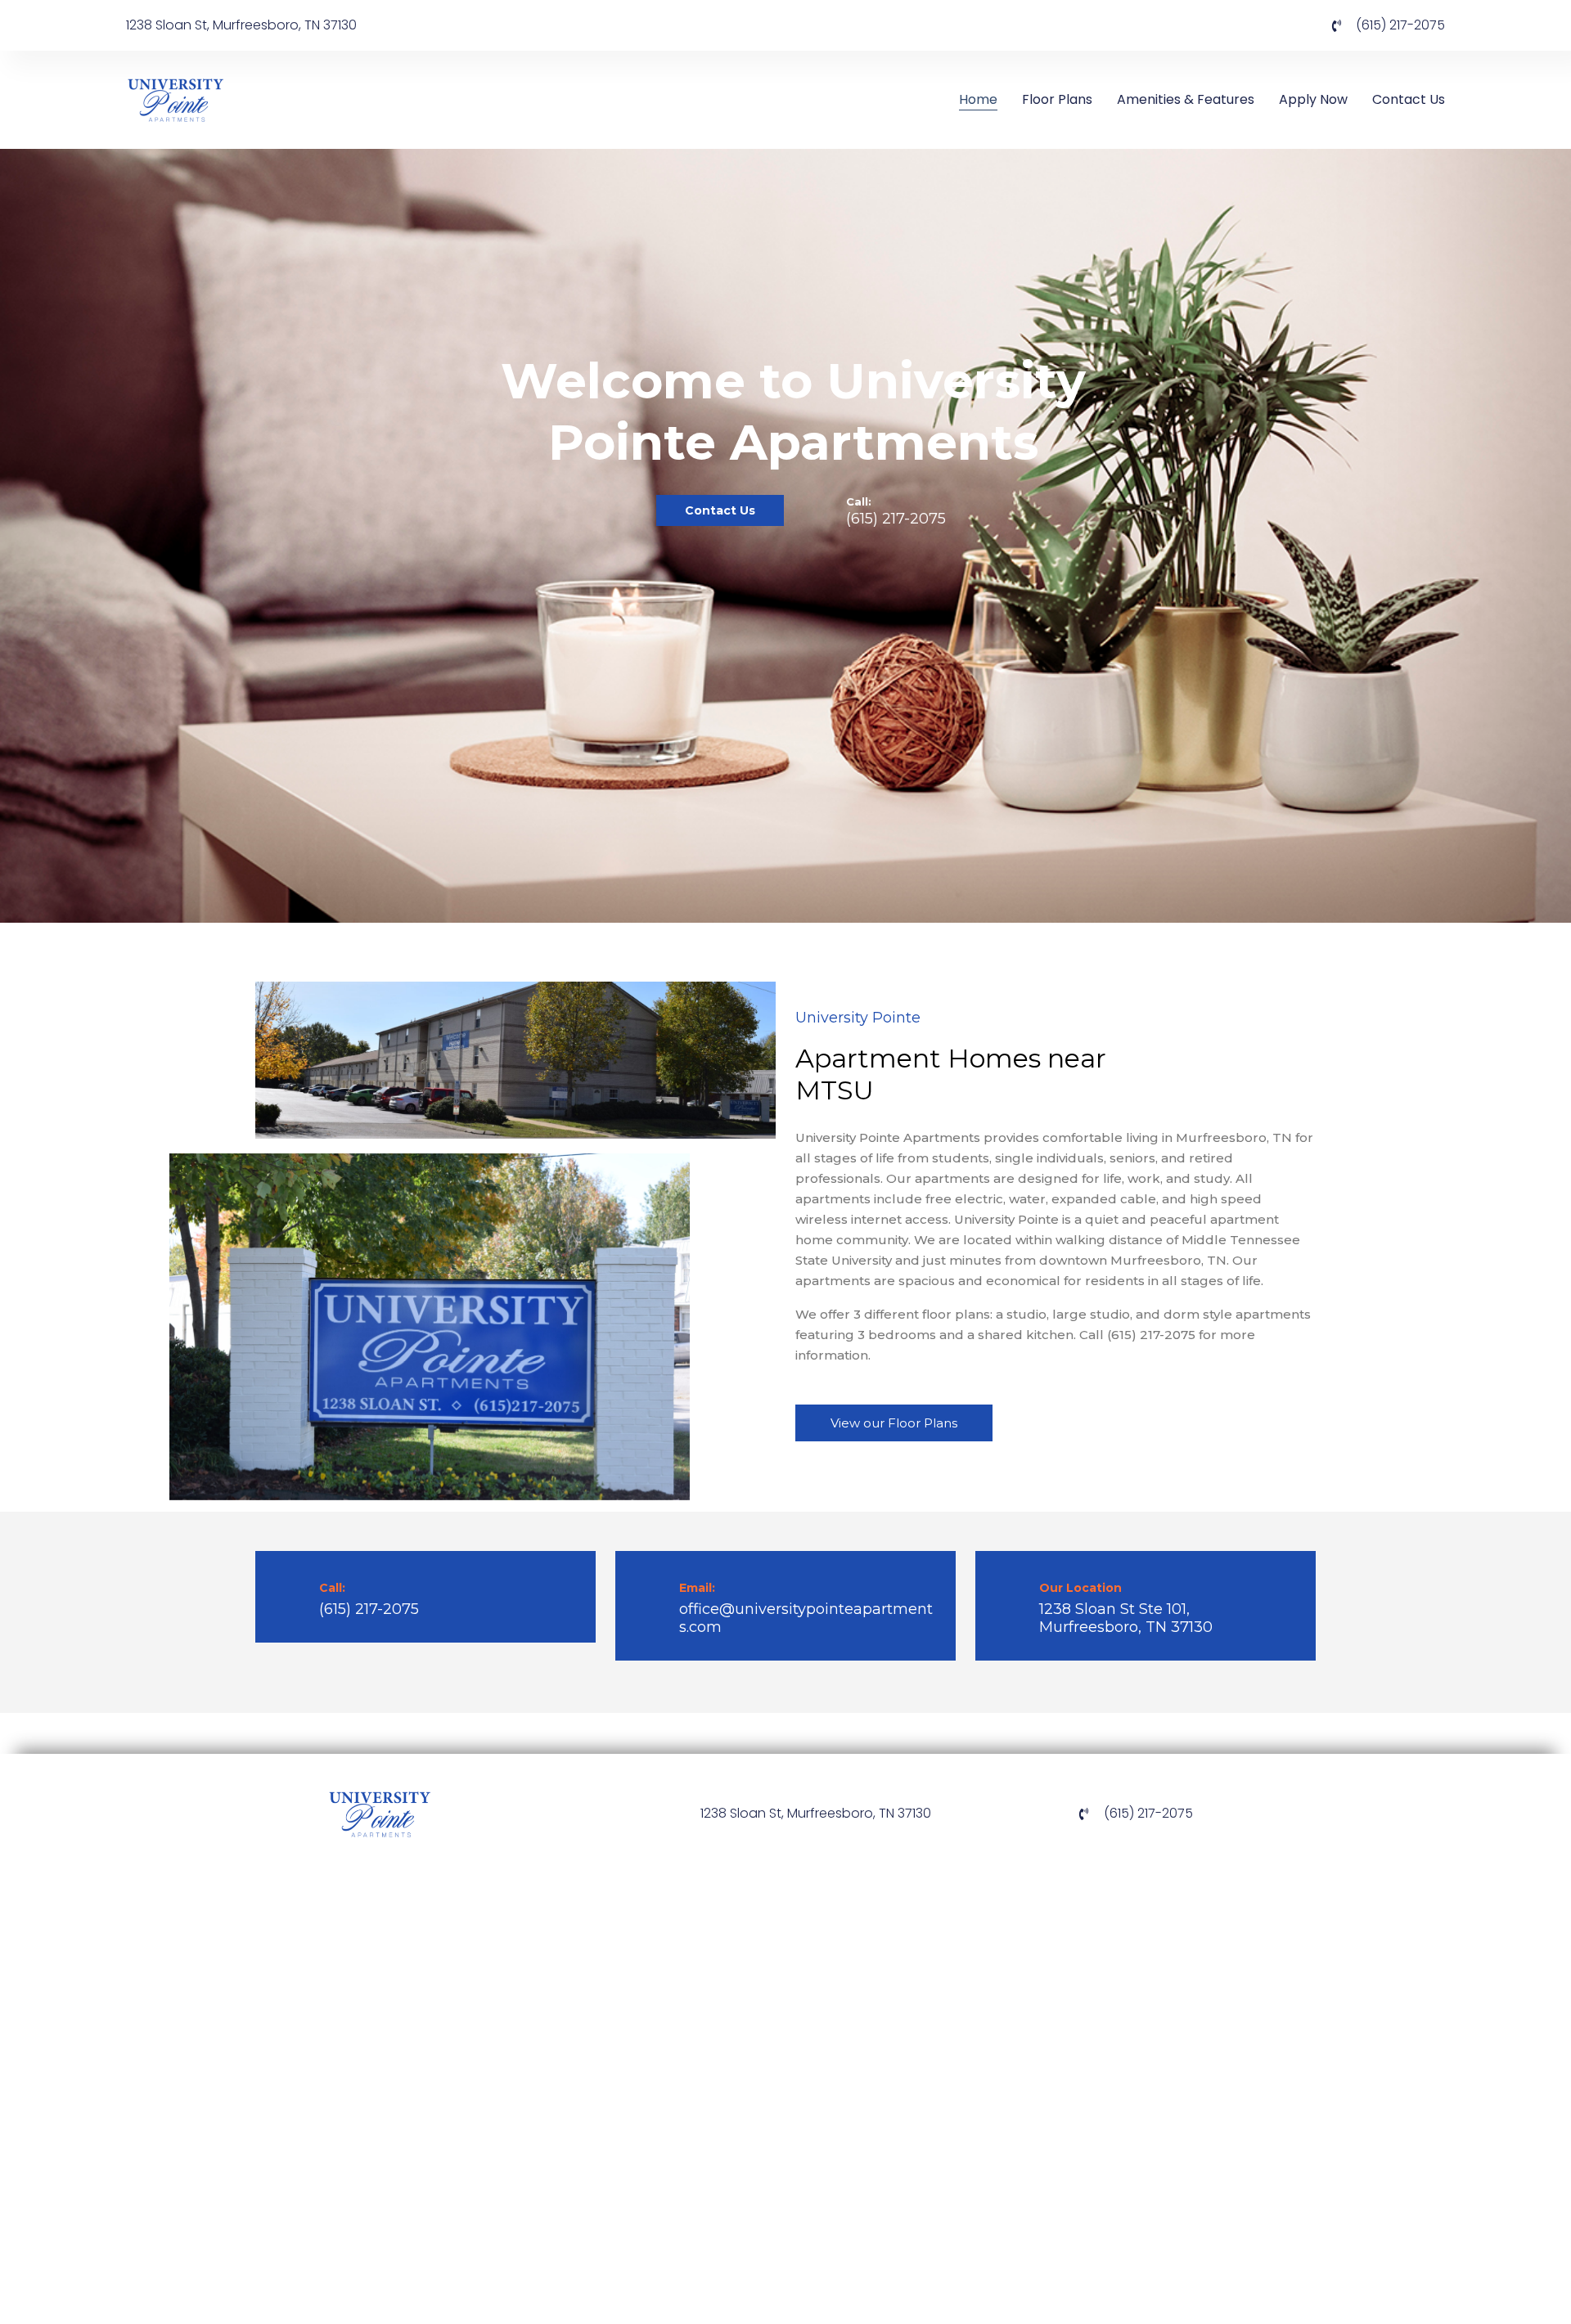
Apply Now (1313, 99)
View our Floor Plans (894, 1423)
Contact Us (1409, 99)
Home (978, 99)
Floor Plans (1057, 99)
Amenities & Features (1186, 99)
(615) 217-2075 (896, 519)
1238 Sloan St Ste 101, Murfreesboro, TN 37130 (1126, 1618)
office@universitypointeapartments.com (806, 1618)
